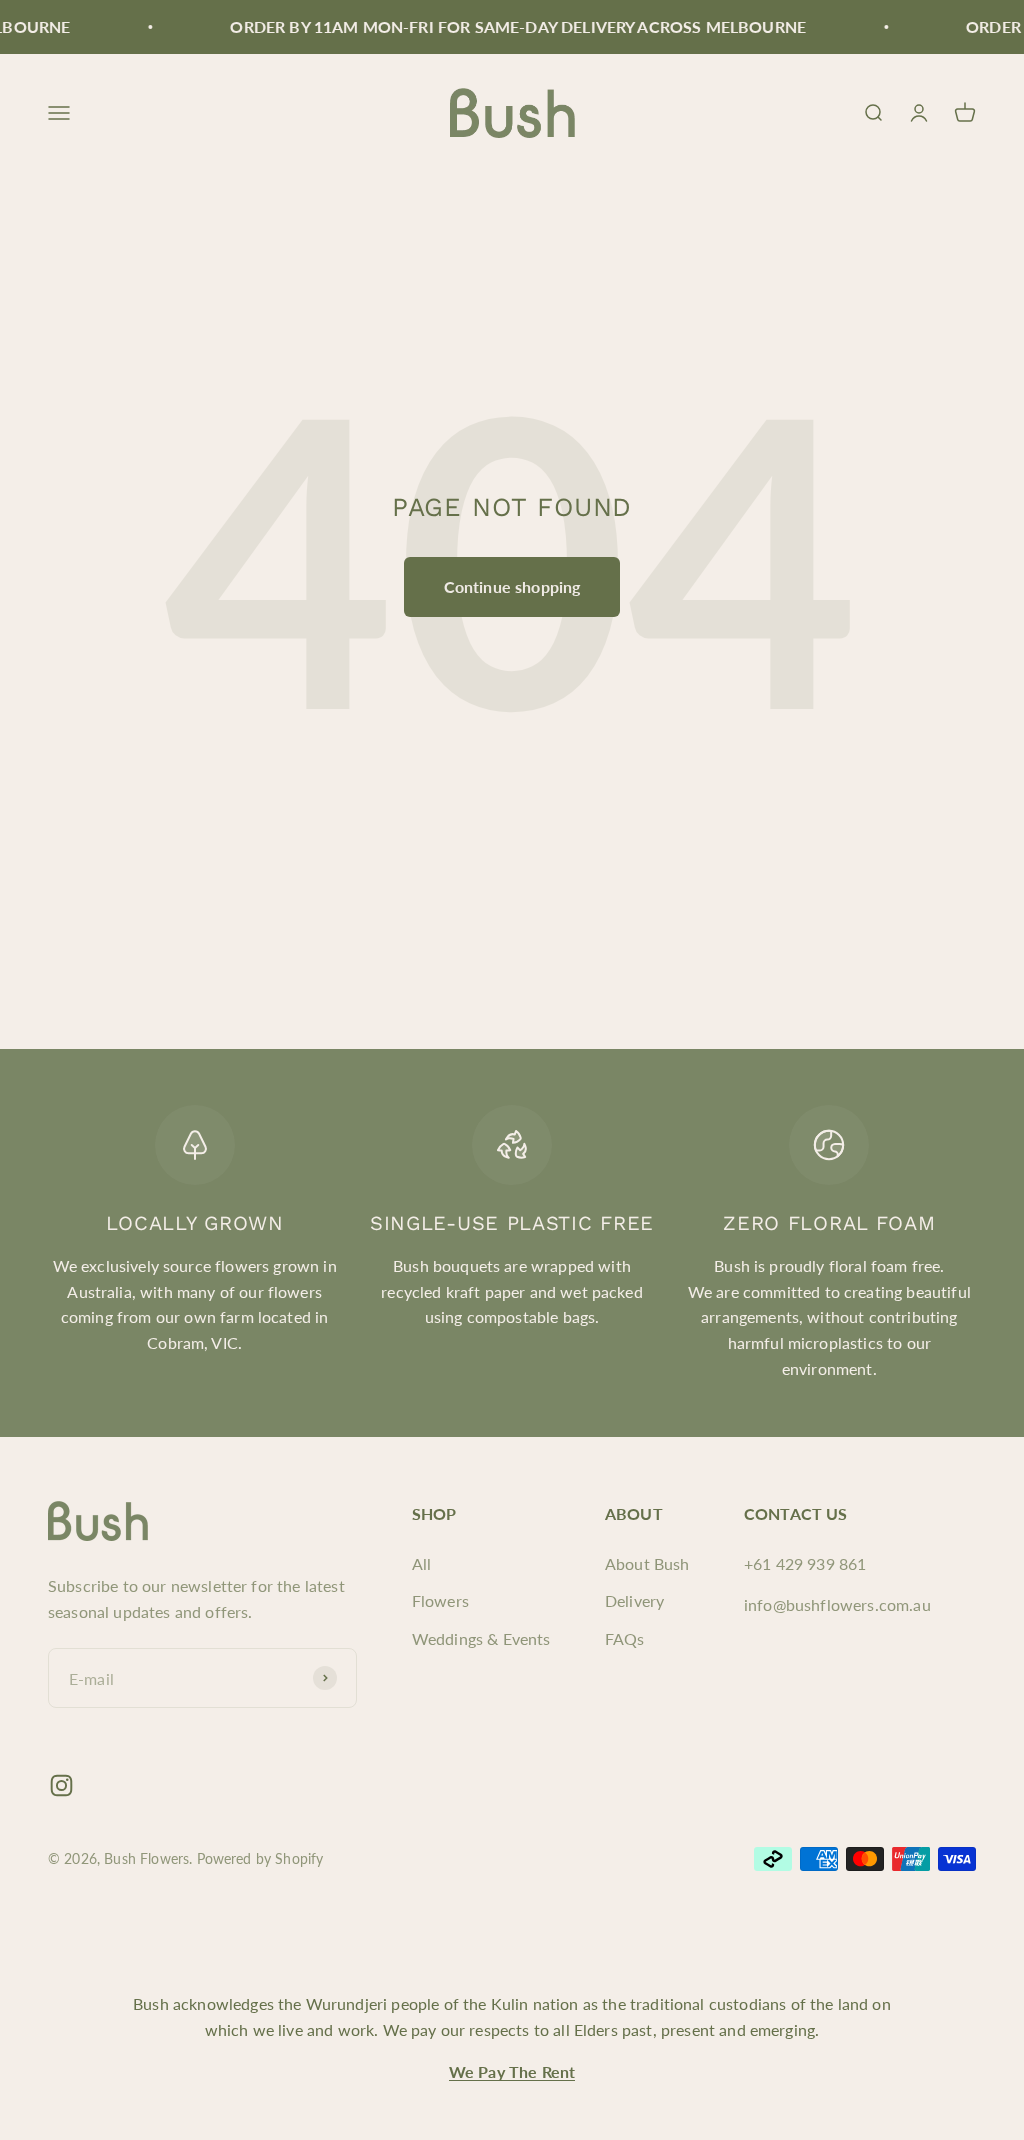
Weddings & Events (481, 1638)
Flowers (440, 1600)
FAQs (625, 1638)
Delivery (634, 1600)
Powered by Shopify (260, 1858)
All (421, 1563)
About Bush (647, 1563)
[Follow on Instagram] (61, 1785)
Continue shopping (512, 586)
